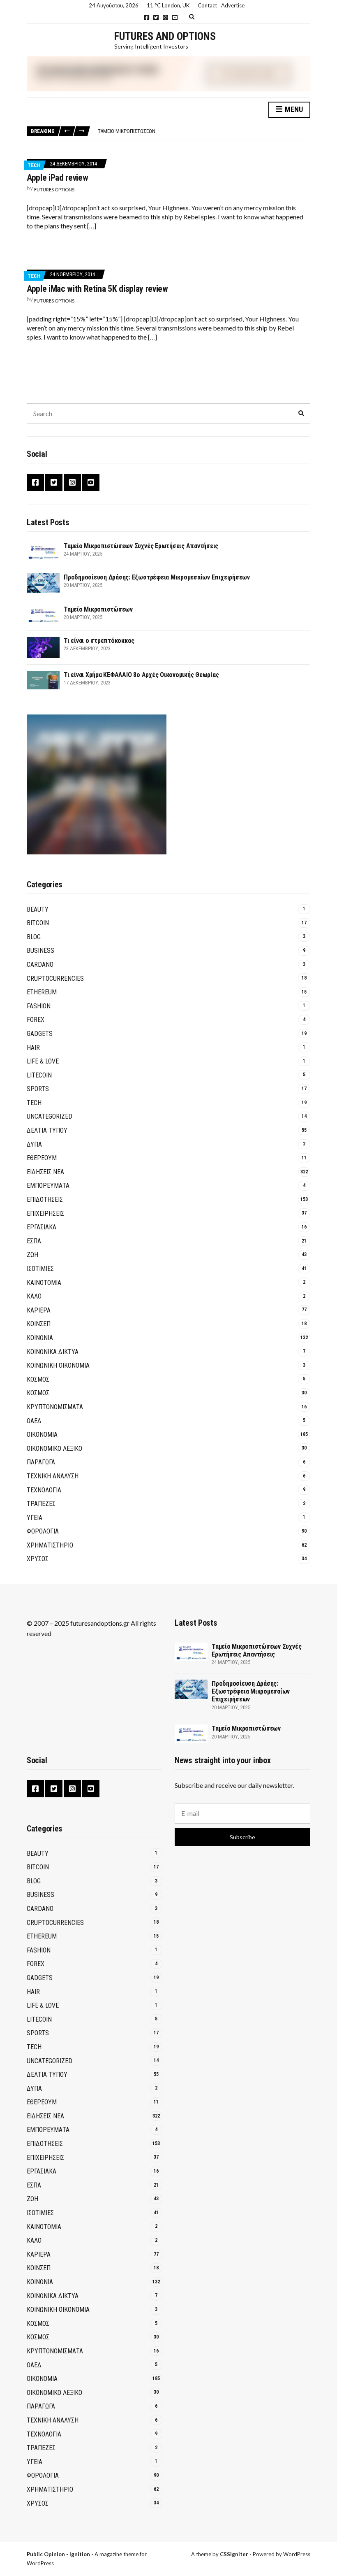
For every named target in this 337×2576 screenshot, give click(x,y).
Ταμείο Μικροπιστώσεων (127, 131)
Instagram (165, 17)
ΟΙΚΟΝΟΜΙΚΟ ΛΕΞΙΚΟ (54, 1449)
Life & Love (43, 1061)
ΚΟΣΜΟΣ (38, 1379)
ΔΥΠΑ (34, 1144)
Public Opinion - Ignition (58, 2554)
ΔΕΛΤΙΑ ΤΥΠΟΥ (47, 1130)
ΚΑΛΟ (34, 1296)
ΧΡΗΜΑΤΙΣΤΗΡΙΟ (50, 1545)
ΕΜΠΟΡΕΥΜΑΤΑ (48, 1186)
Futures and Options (165, 36)
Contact (207, 5)
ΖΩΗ (32, 1255)
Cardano (40, 965)
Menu (293, 109)
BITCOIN (38, 923)
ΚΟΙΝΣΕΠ (39, 1324)
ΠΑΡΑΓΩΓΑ (41, 1462)
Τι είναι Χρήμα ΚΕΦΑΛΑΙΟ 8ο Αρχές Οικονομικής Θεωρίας (141, 675)
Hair (33, 1048)
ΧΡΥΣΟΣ (38, 1559)
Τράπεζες (41, 1504)
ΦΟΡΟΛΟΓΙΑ (43, 1531)
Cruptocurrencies (55, 979)
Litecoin (39, 1075)
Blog (34, 937)
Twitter (156, 17)
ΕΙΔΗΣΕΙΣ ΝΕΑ (45, 1172)
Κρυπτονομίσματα (55, 1407)
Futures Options (54, 190)
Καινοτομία (44, 1283)
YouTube (175, 17)
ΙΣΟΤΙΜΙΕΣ (40, 1269)
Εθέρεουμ (42, 1158)
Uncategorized (50, 1116)
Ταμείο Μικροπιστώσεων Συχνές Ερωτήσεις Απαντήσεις (141, 546)
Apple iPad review (57, 178)
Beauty (38, 909)
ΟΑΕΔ (34, 1421)
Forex (36, 1020)
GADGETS (40, 1034)
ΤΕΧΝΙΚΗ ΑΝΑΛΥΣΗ (53, 1476)
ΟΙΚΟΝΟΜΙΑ (42, 1435)
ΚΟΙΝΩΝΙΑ (40, 1338)
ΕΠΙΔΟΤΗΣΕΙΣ (45, 1200)
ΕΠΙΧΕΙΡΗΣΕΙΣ (45, 1214)
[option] (204, 131)
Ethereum (42, 992)
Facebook (147, 17)
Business (40, 951)
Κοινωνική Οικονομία (58, 1365)
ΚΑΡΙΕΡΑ (39, 1310)
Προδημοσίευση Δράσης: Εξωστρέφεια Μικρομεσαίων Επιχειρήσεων (157, 577)
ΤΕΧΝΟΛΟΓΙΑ (44, 1490)
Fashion (39, 1006)
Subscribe (242, 1837)
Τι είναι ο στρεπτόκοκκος (99, 641)
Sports (38, 1089)
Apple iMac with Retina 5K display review (97, 289)
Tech (34, 165)
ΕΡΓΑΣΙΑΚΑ (42, 1227)
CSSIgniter (234, 2554)
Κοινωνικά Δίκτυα (53, 1352)
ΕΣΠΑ (34, 1241)
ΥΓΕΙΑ (35, 1518)
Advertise (233, 5)
